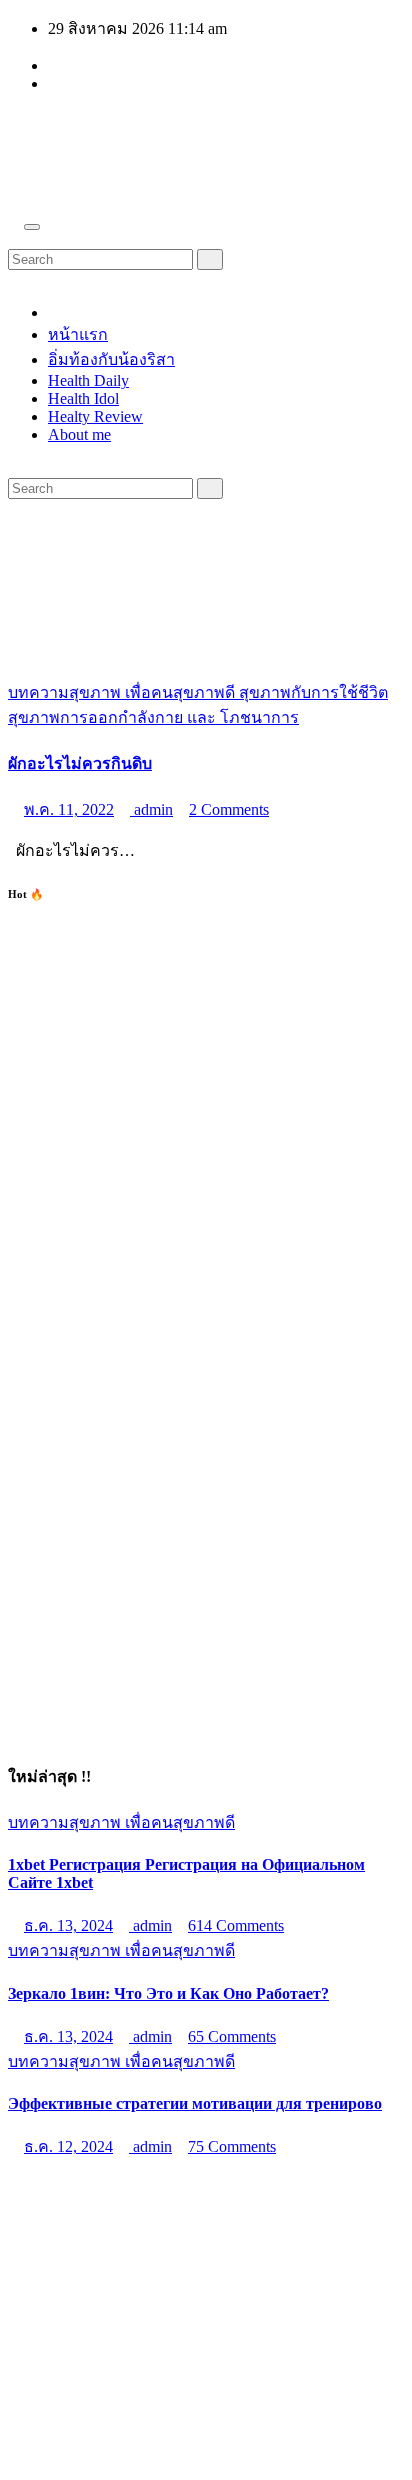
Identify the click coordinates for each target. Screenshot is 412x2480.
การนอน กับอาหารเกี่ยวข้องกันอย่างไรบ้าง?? (163, 2218)
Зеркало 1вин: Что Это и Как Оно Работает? (168, 1993)
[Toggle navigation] (32, 227)
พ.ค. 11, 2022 (69, 809)
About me (79, 434)
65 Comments (232, 2036)
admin (151, 809)
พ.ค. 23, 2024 (69, 2264)
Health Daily (88, 380)
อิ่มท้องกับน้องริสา (111, 359)
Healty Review (95, 416)
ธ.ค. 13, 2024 (68, 1925)
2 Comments (229, 809)
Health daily (106, 132)
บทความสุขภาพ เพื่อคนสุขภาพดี (123, 692)
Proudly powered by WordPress (110, 2410)
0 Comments (229, 2264)
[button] (14, 239)
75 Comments (232, 2146)
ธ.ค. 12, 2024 (68, 2146)
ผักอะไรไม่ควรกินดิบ (80, 763)
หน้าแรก (78, 334)
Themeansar (46, 2428)
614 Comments (236, 1925)
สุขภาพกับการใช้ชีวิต (313, 692)
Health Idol (83, 398)
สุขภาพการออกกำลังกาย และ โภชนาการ (153, 717)
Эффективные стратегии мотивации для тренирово (195, 2103)
